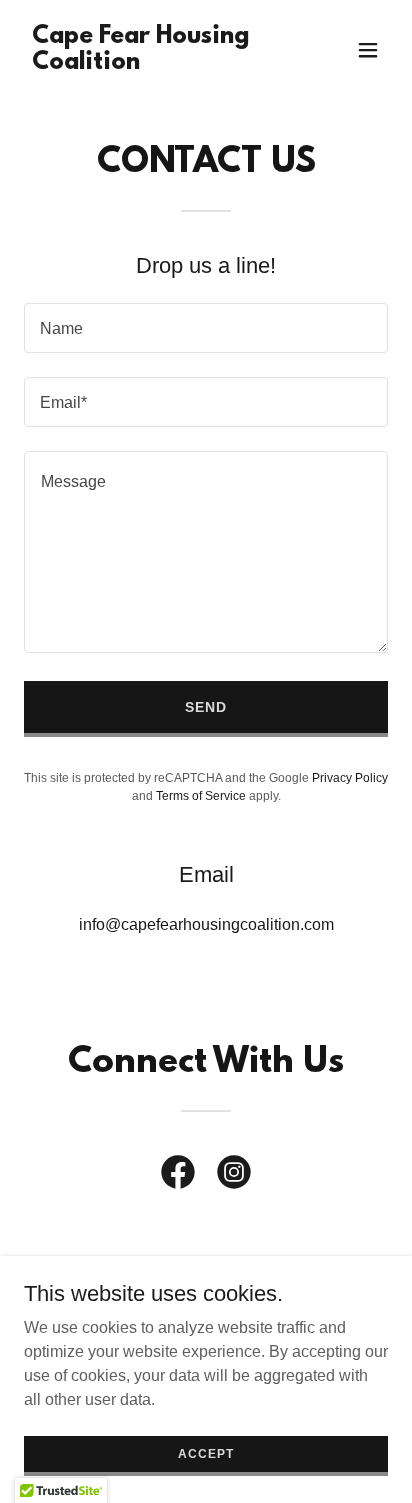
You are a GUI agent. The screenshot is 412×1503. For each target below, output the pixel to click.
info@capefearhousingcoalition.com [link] (206, 924)
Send (206, 707)
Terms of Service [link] (201, 796)
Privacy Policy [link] (350, 778)
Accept (205, 1453)
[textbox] (206, 328)
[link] (151, 63)
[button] (368, 50)
